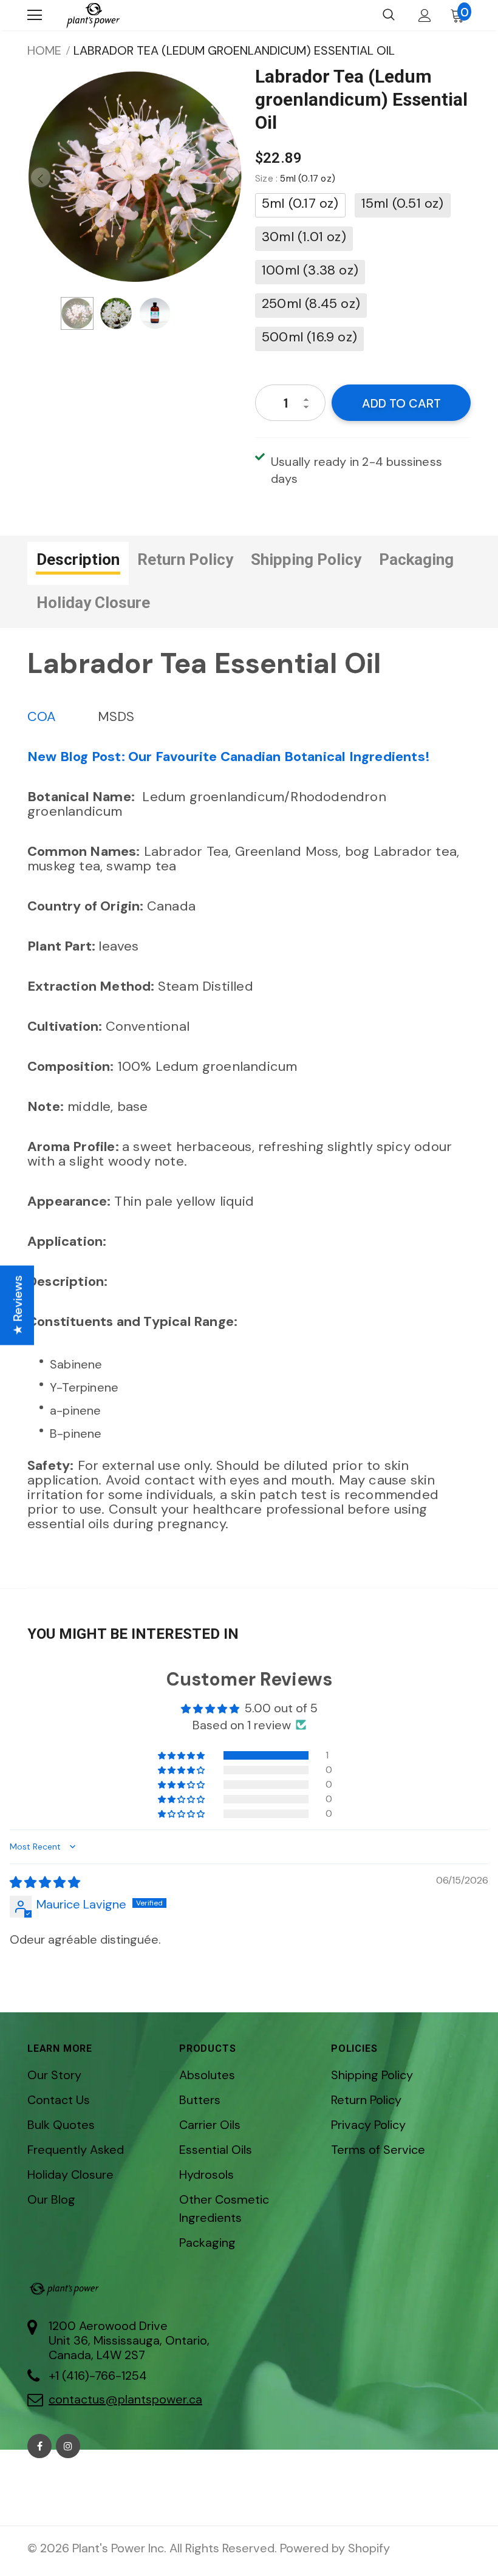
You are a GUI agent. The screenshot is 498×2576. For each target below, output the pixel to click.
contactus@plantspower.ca (125, 2399)
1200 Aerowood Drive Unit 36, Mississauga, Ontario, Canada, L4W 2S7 (129, 2340)
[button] (182, 1755)
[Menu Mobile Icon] (35, 15)
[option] (135, 177)
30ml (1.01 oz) (304, 237)
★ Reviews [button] (18, 1305)
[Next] (230, 177)
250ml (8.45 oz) (311, 303)
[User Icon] (425, 15)
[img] (45, 1882)
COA (42, 716)
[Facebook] (39, 2446)
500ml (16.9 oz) (309, 337)
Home (44, 50)
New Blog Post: (230, 757)
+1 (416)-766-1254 (98, 2376)
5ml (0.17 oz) (300, 203)
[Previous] (41, 177)
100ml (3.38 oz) (310, 270)
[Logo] (93, 15)
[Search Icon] (389, 15)
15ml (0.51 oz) (403, 203)
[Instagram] (68, 2446)
